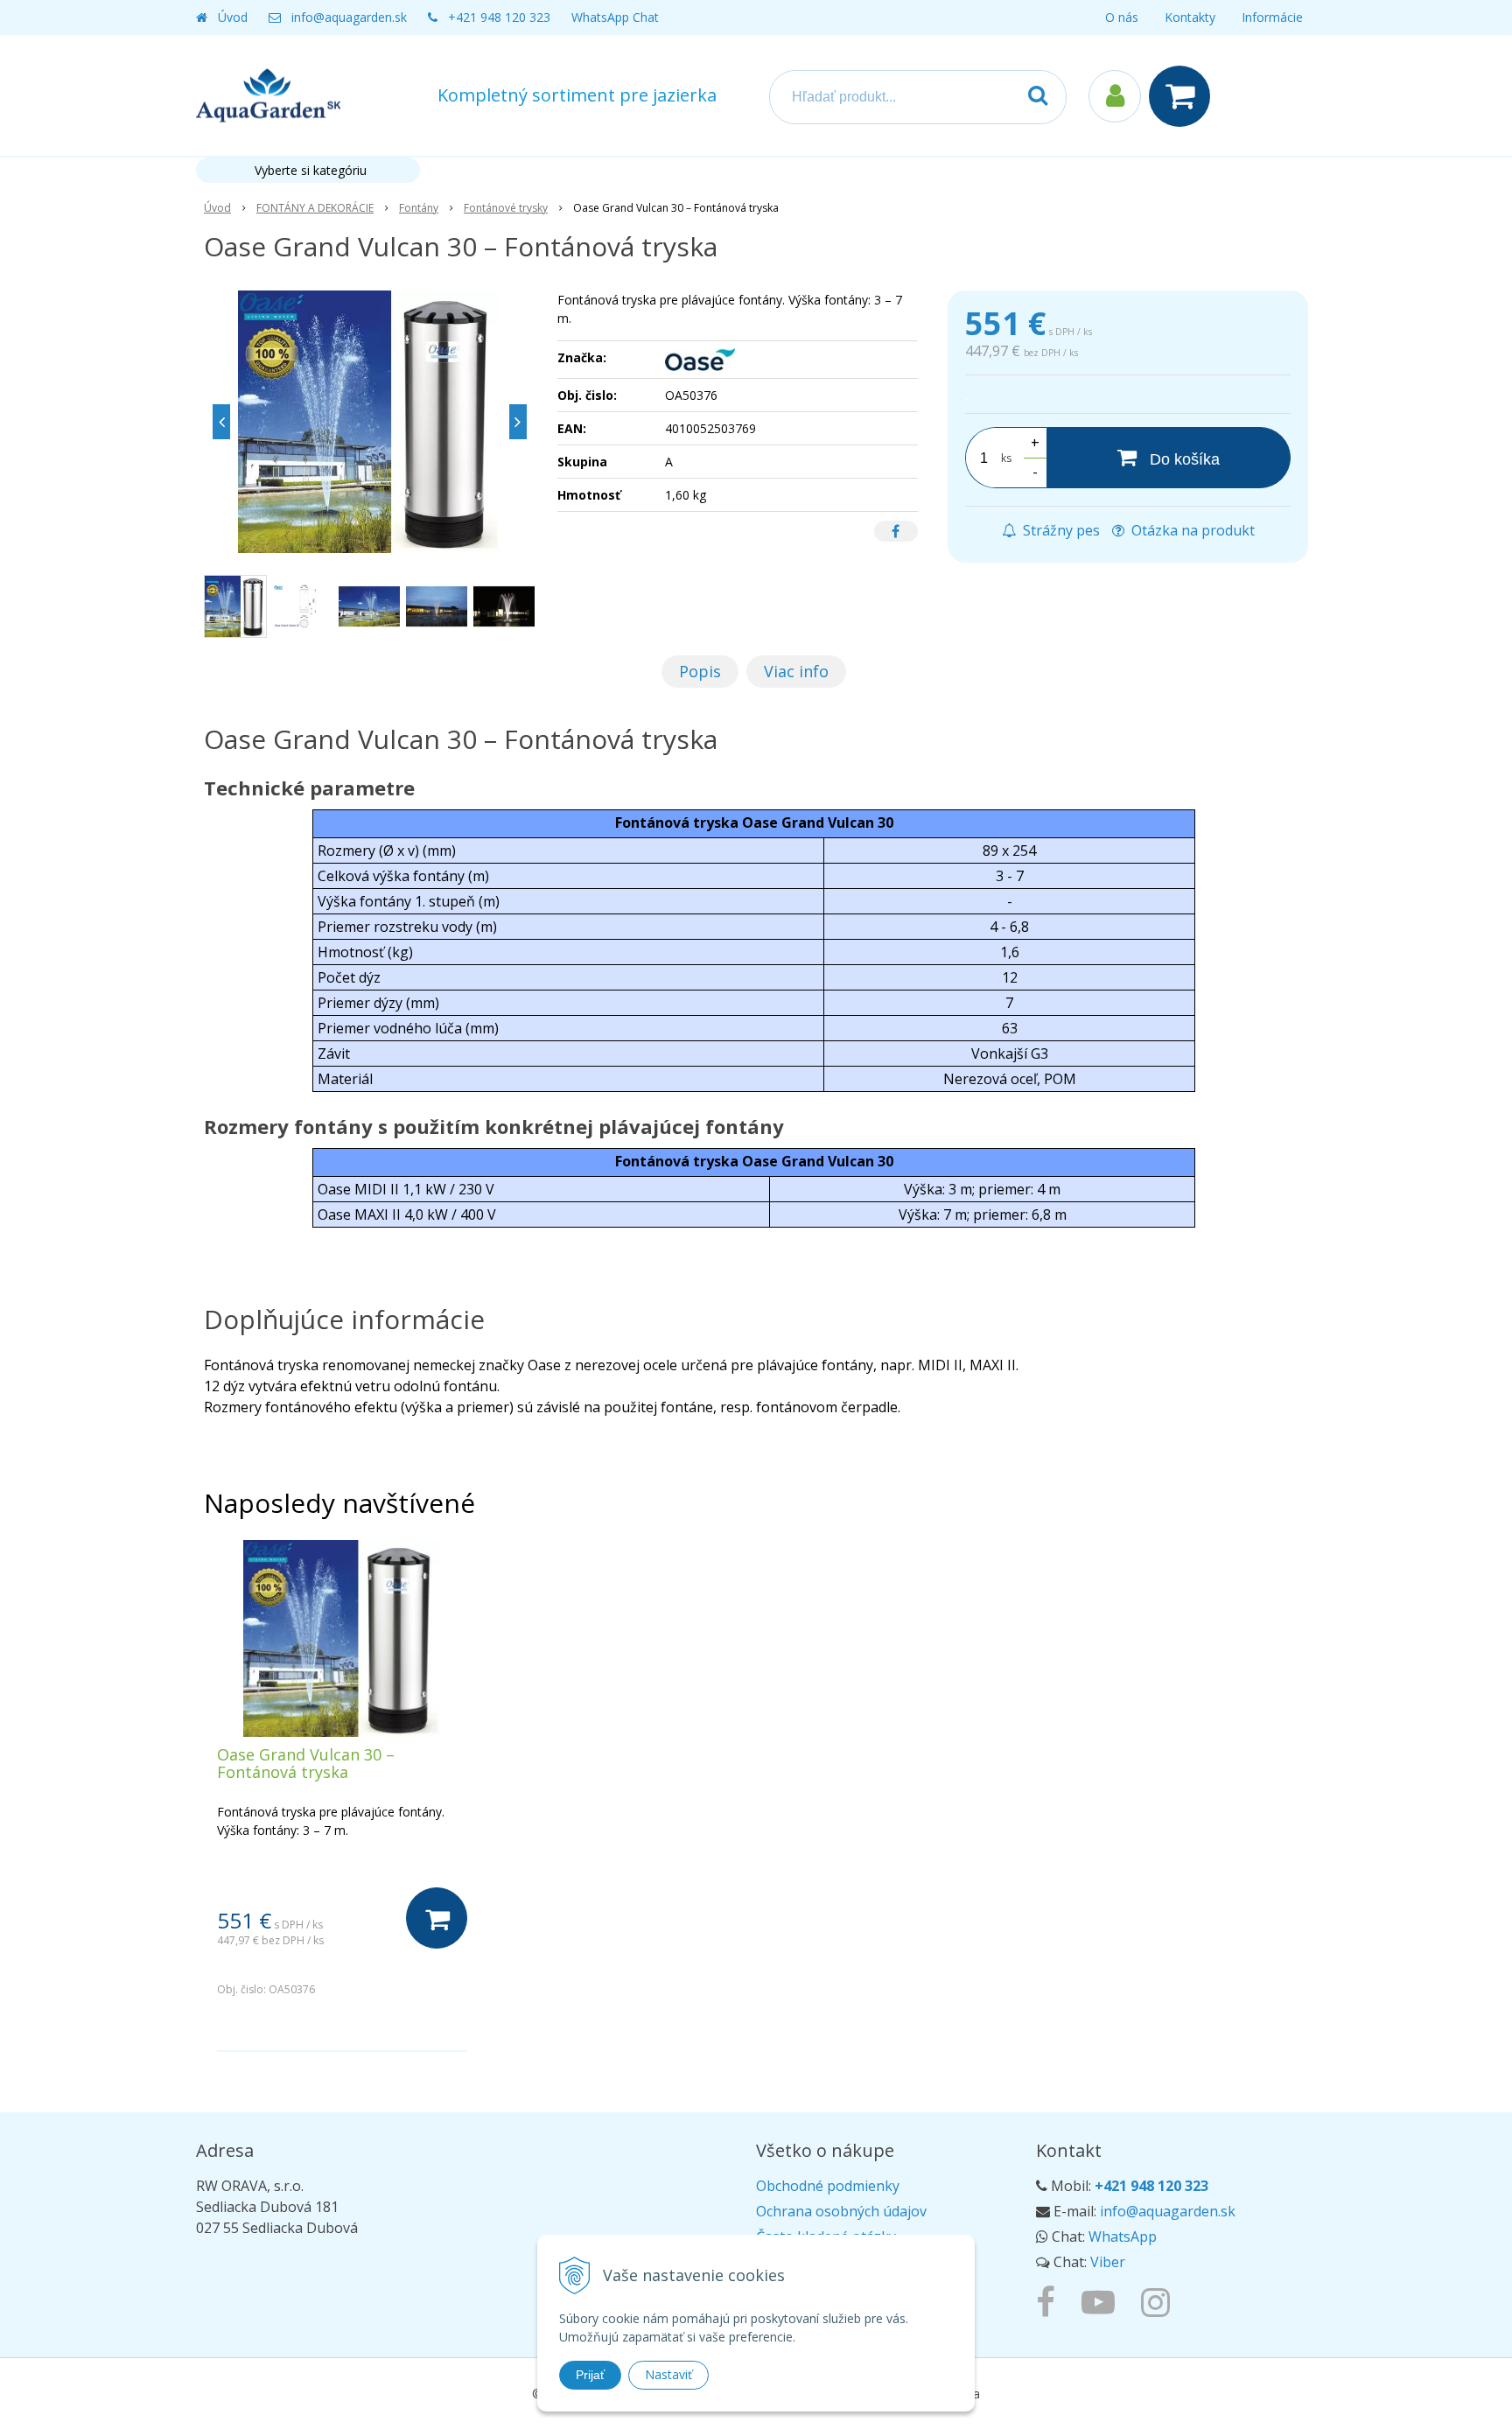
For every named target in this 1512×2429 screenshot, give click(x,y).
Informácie (1272, 17)
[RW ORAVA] (1050, 2301)
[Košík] (1184, 96)
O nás (1122, 17)
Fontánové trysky (506, 208)
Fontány (419, 208)
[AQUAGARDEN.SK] (1160, 2301)
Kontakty (1190, 17)
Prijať (590, 2375)
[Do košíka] (437, 1918)
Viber (1108, 2262)
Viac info (796, 671)
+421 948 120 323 (499, 17)
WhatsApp (1123, 2236)
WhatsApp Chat (615, 17)
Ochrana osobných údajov (841, 2211)
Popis (700, 671)
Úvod (233, 17)
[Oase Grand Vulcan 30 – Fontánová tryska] (370, 422)
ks (1006, 458)
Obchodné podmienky (828, 2186)
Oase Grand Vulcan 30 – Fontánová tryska (306, 1763)
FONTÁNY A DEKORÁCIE (315, 208)
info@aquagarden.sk (349, 17)
